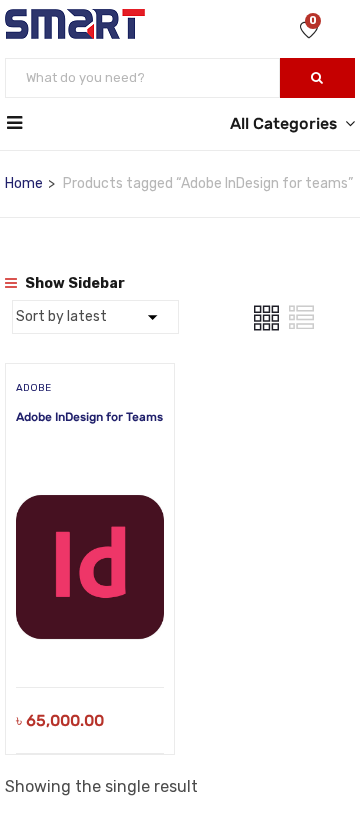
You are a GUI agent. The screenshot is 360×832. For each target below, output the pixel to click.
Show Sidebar (73, 283)
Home (24, 183)
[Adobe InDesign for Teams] (90, 481)
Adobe (33, 388)
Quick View (90, 636)
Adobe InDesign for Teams (89, 417)
